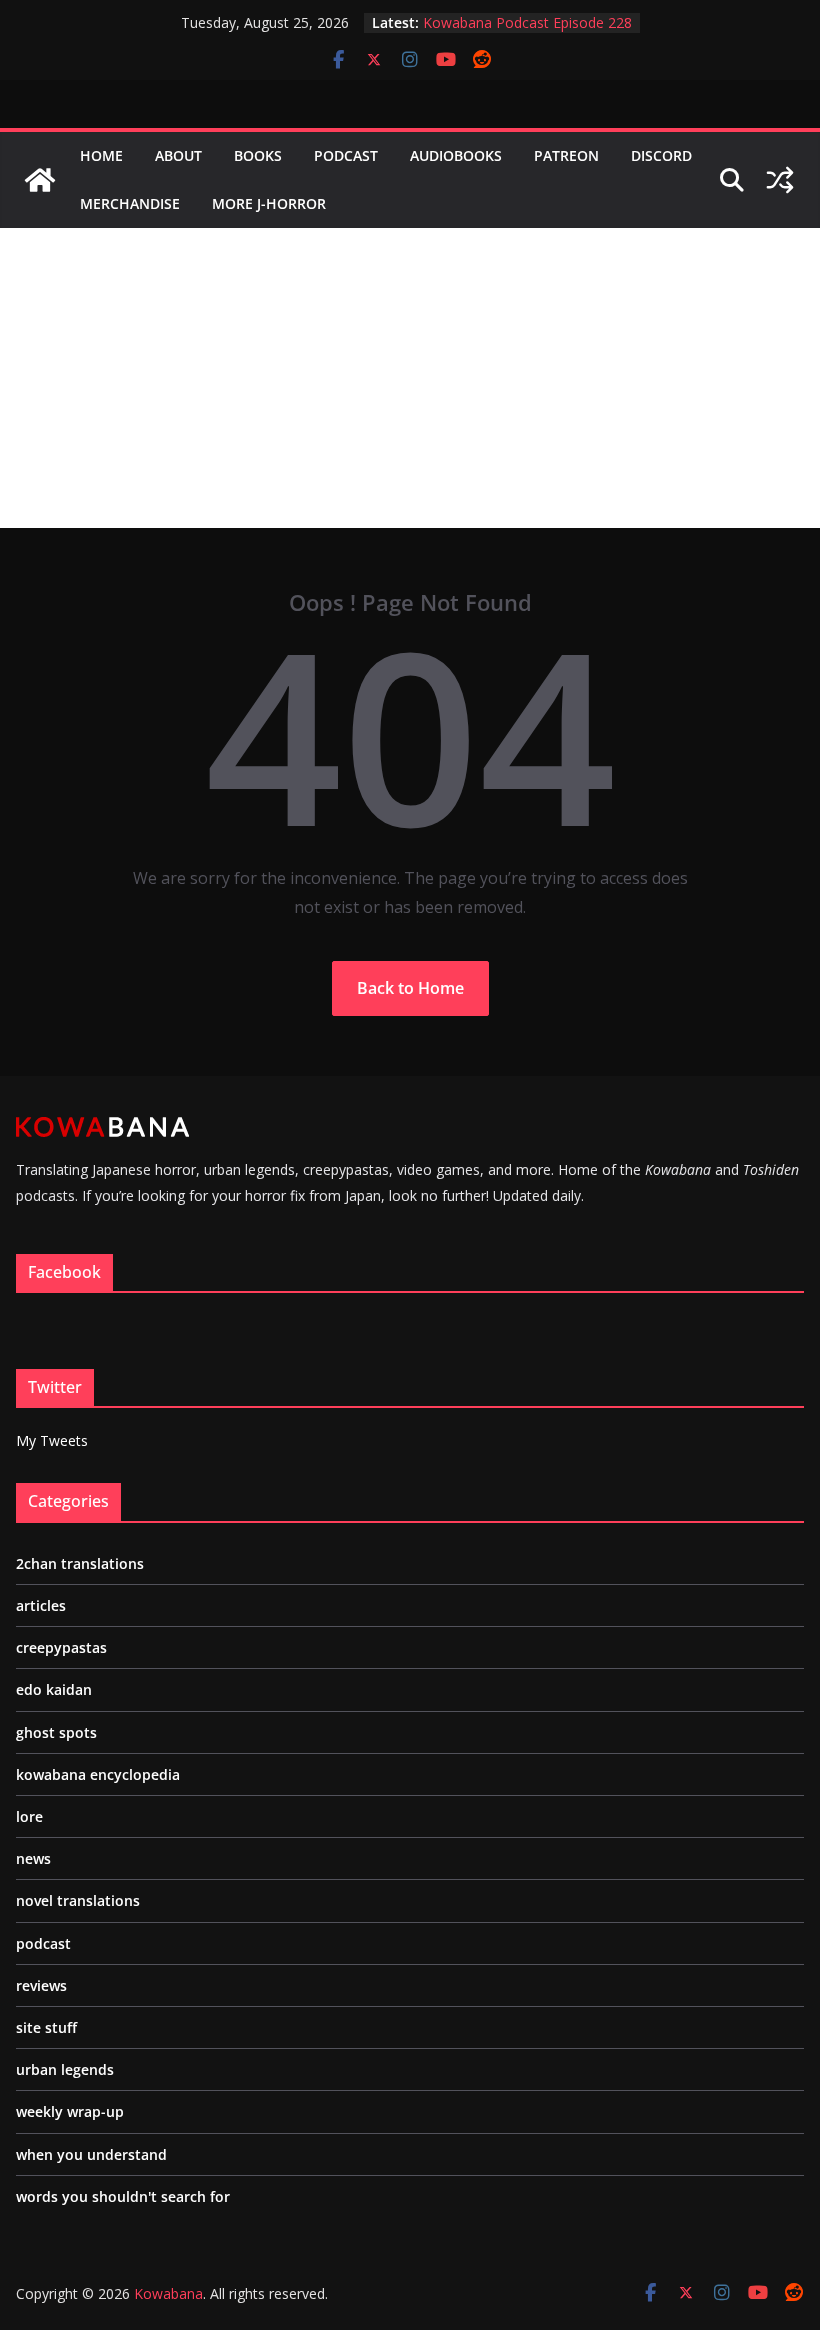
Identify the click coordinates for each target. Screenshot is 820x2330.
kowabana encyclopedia (98, 1774)
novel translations (78, 1900)
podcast (43, 1943)
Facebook (64, 1272)
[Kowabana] (40, 180)
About (178, 155)
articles (41, 1605)
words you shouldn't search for (123, 2196)
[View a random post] (780, 180)
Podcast (346, 155)
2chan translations (80, 1563)
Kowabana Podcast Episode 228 (527, 22)
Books (258, 155)
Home (101, 155)
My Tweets (52, 1440)
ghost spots (56, 1732)
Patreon (566, 155)
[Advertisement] (410, 378)
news (33, 1858)
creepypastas (61, 1647)
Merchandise (130, 203)
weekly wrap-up (70, 2111)
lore (29, 1816)
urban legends (65, 2069)
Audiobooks (456, 155)
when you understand (91, 2154)
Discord (661, 155)
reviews (41, 1985)
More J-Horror (269, 203)
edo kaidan (54, 1689)
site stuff (46, 2027)
